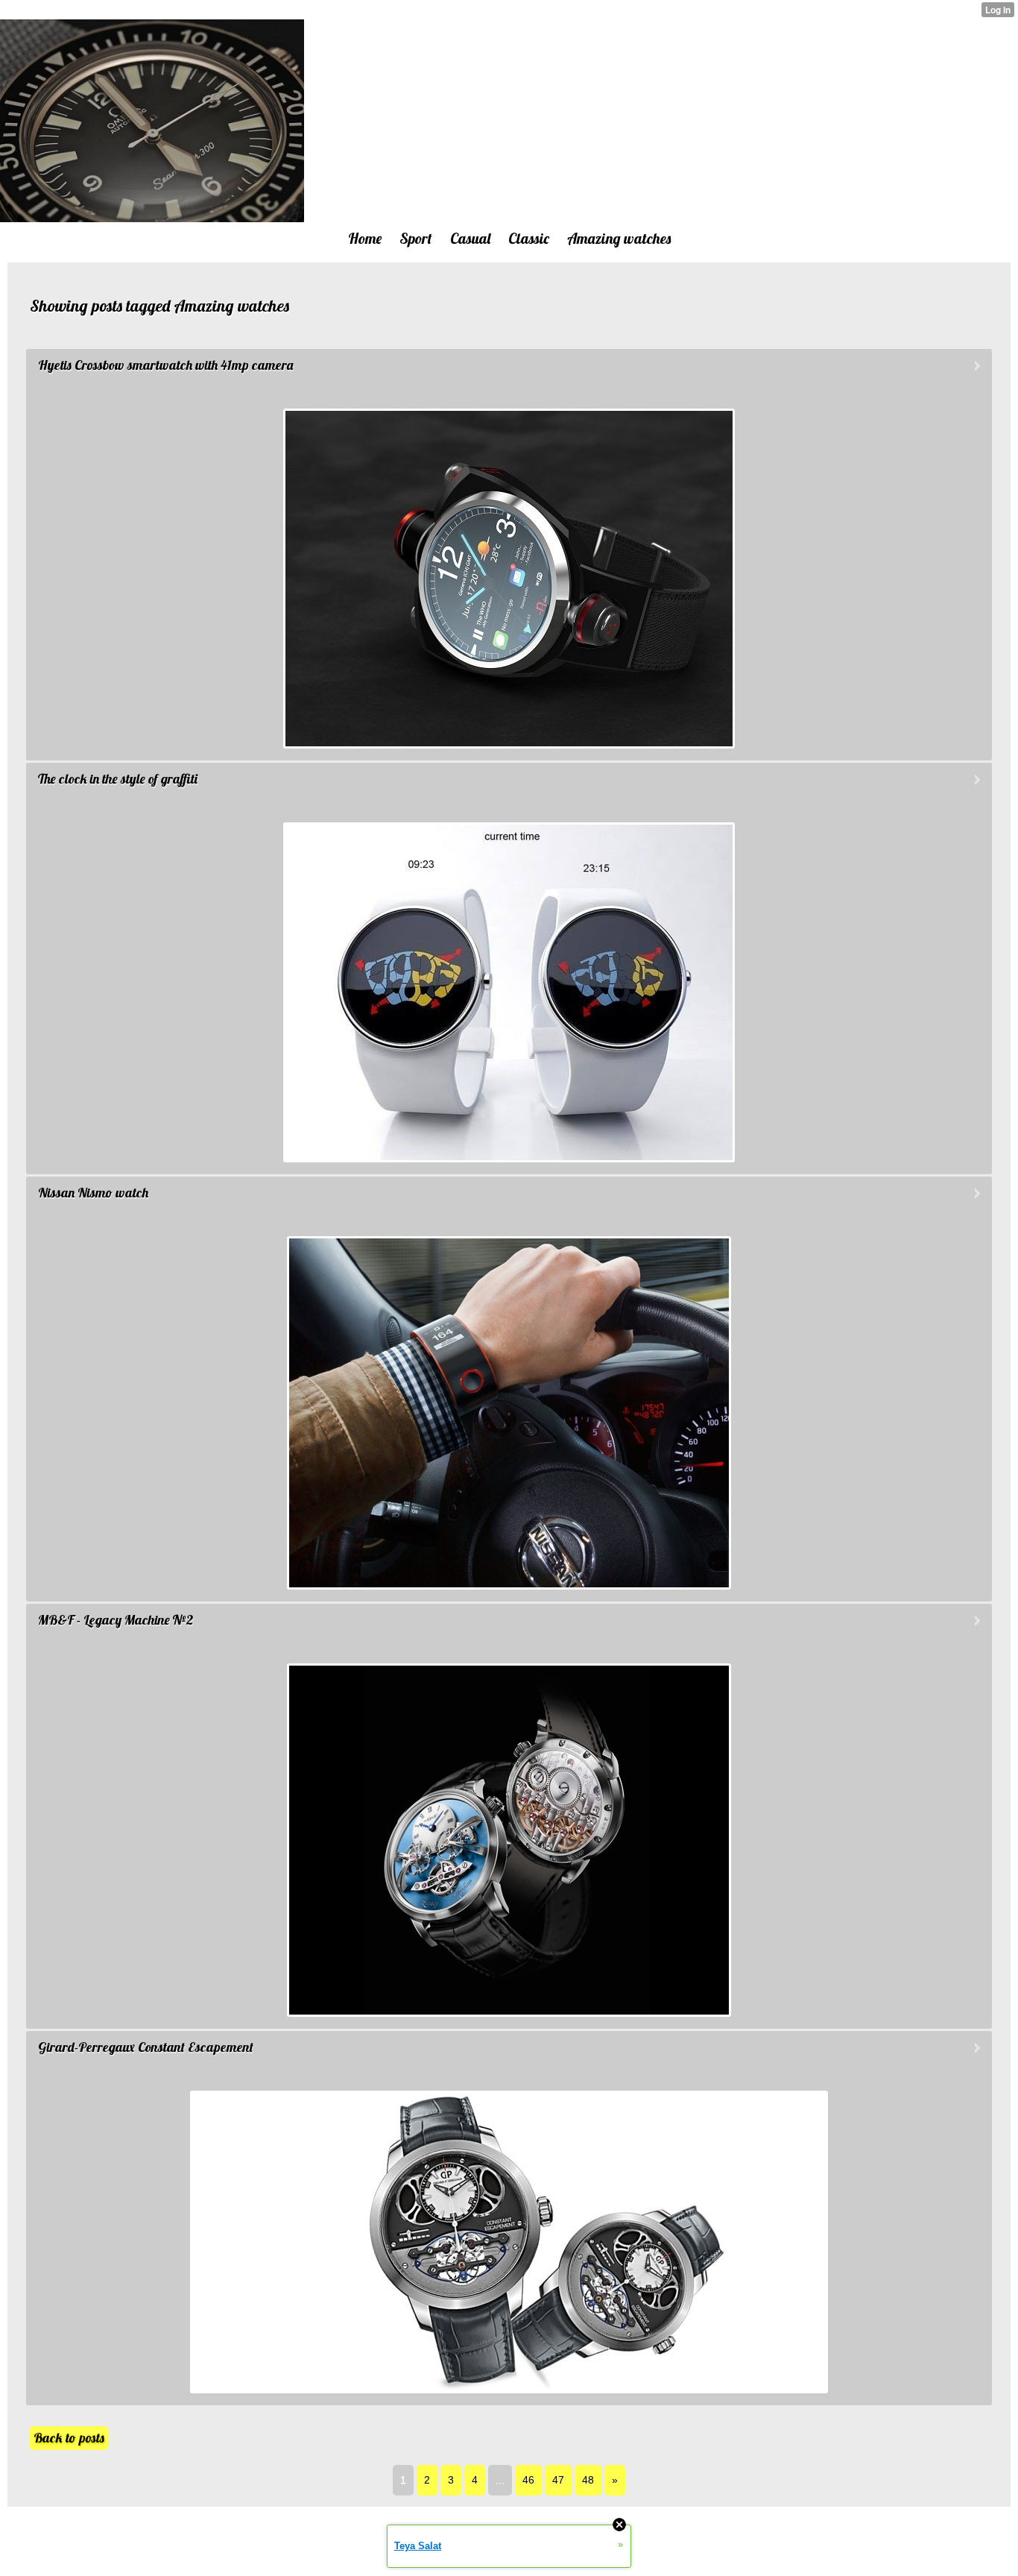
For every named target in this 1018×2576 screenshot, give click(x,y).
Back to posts (69, 2438)
